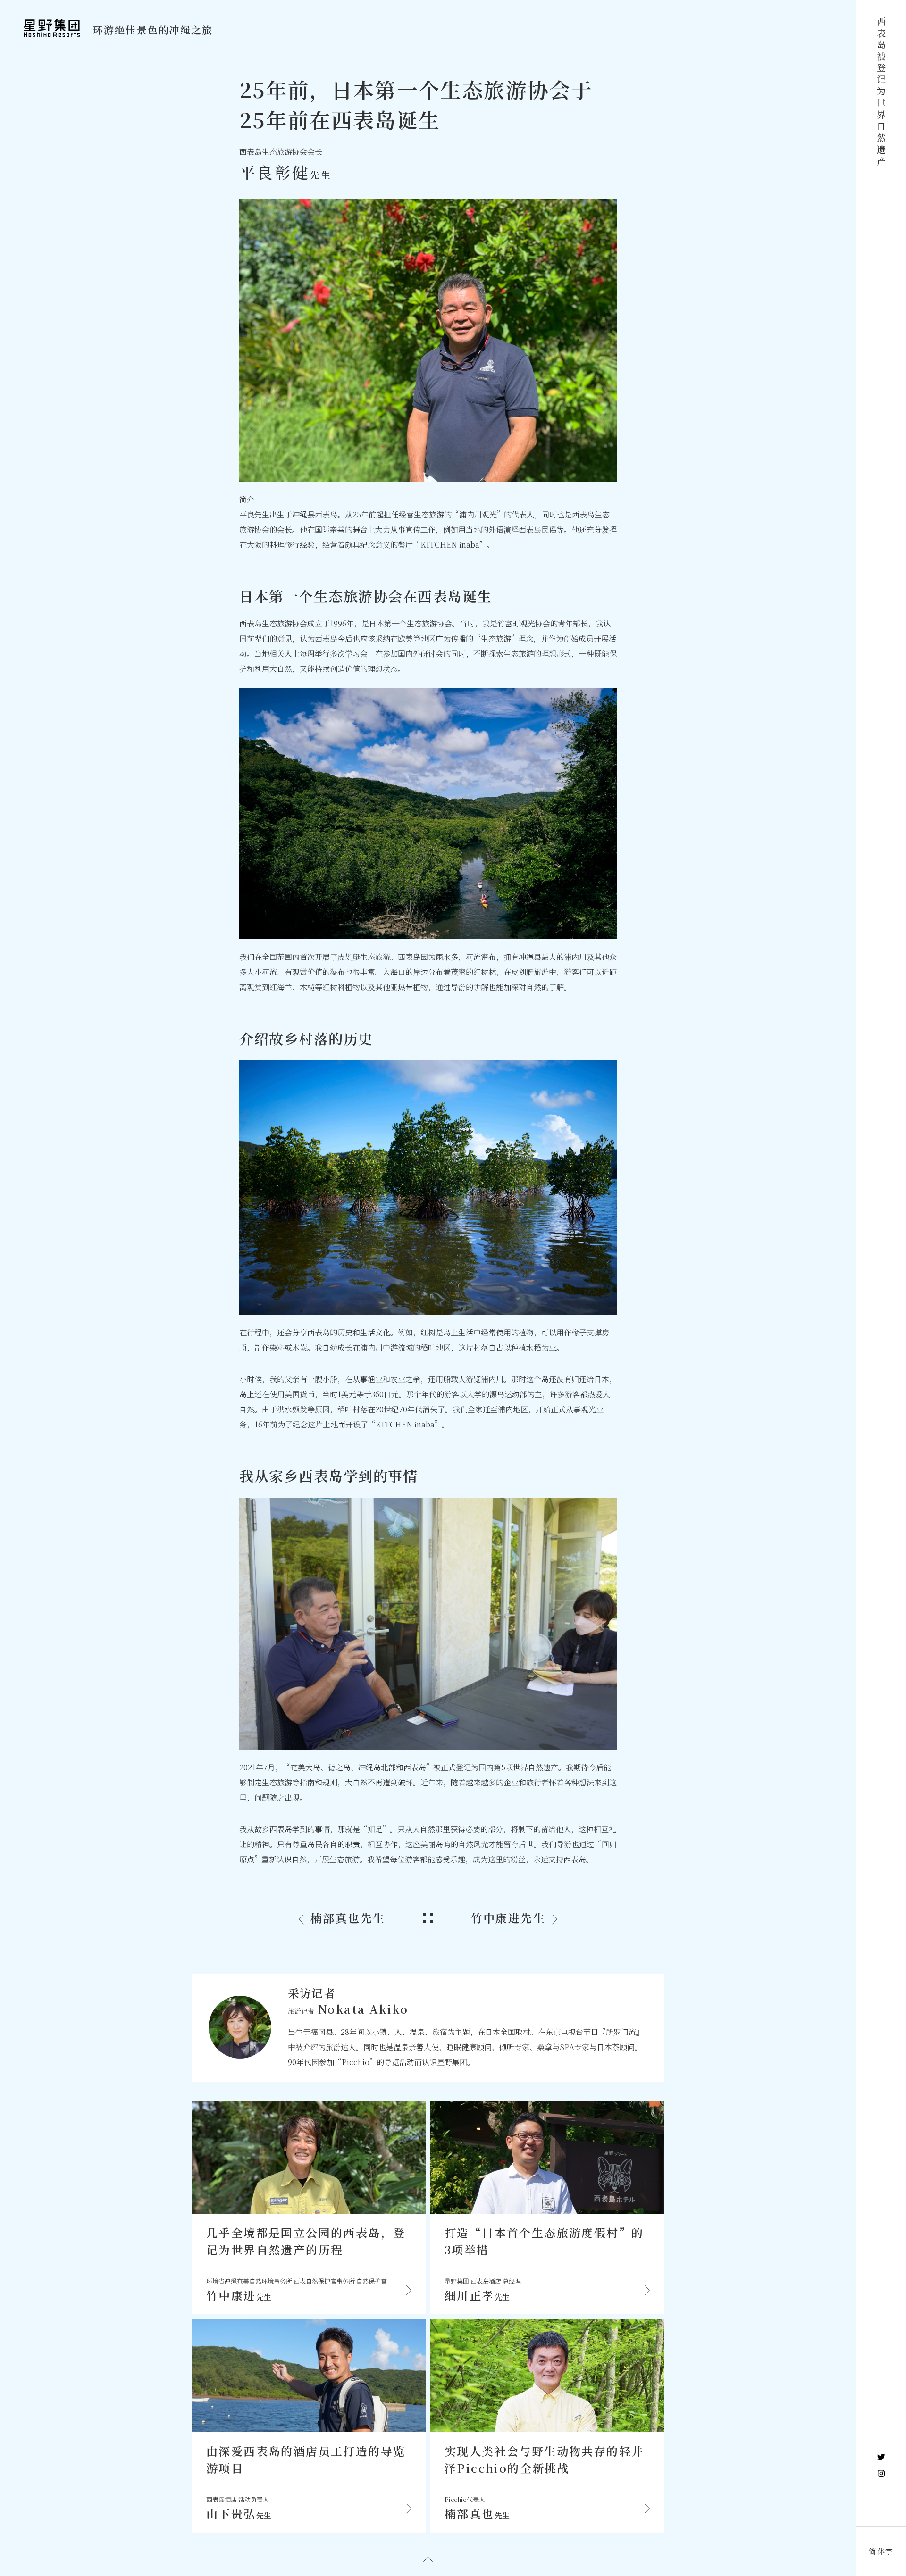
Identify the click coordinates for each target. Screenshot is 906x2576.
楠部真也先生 (348, 1918)
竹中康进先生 (508, 1918)
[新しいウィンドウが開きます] (881, 2457)
